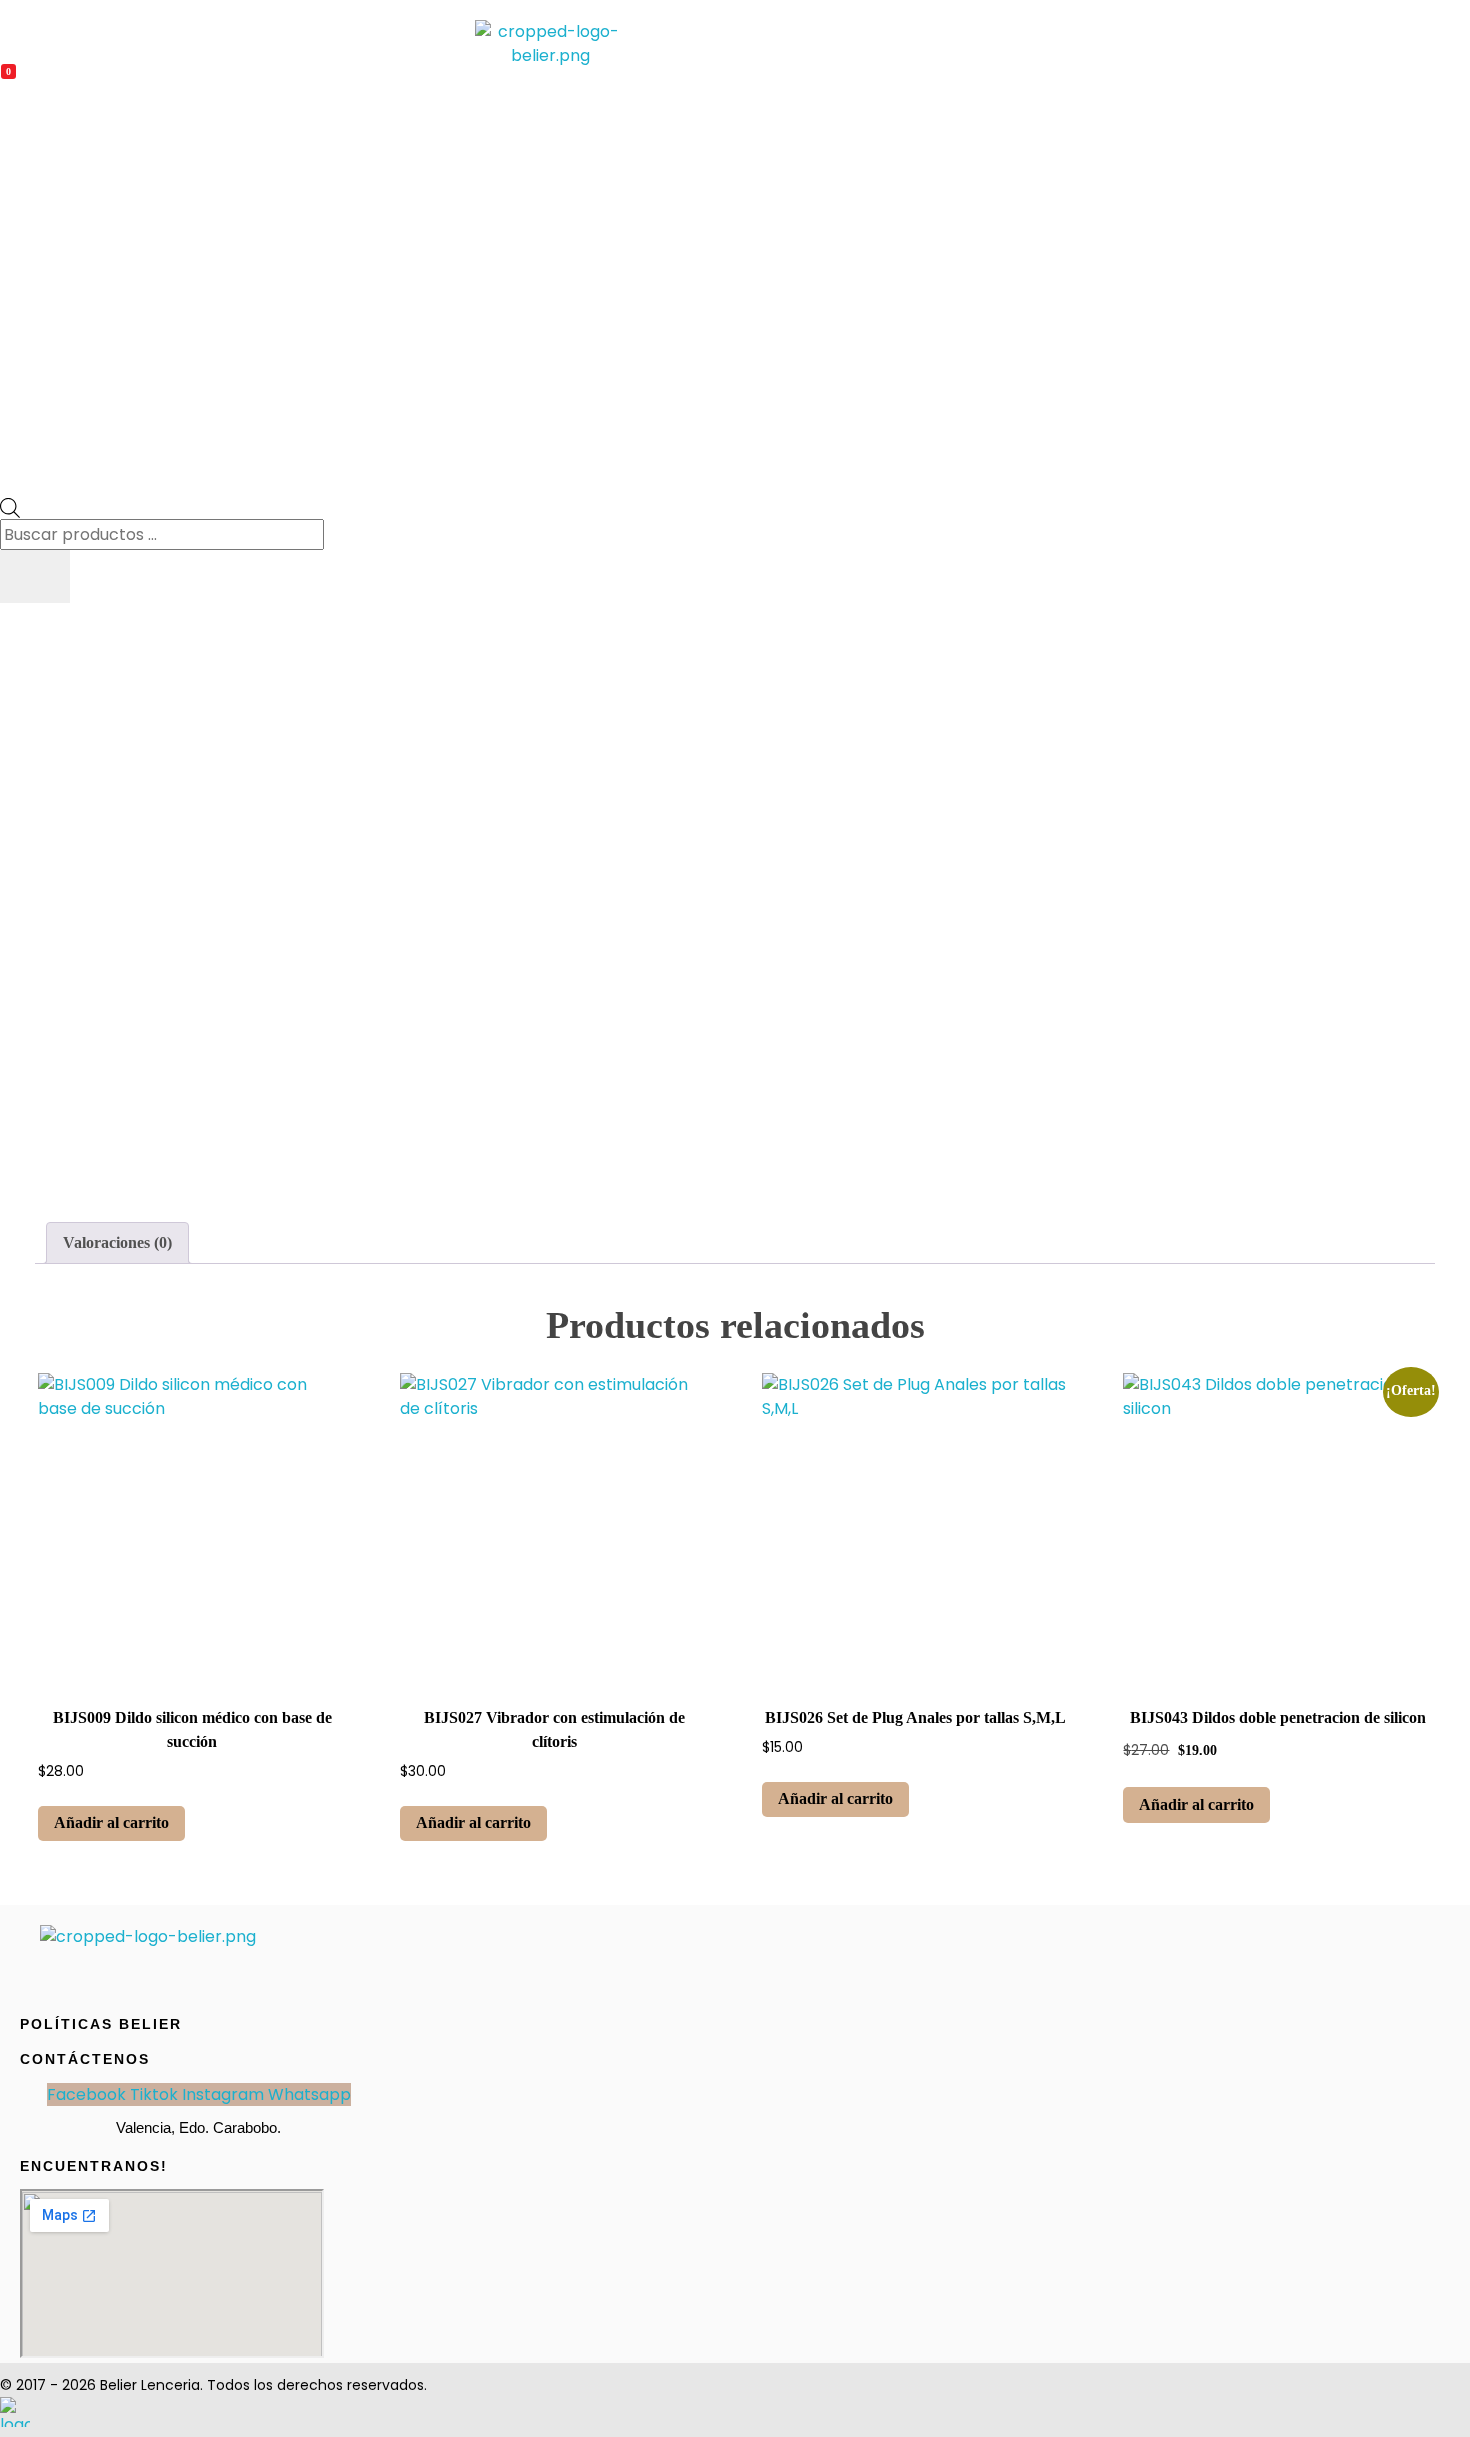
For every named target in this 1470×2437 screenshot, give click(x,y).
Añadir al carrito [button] (111, 1822)
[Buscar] (35, 576)
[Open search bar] (10, 506)
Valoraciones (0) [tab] (117, 1242)
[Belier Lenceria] (550, 44)
